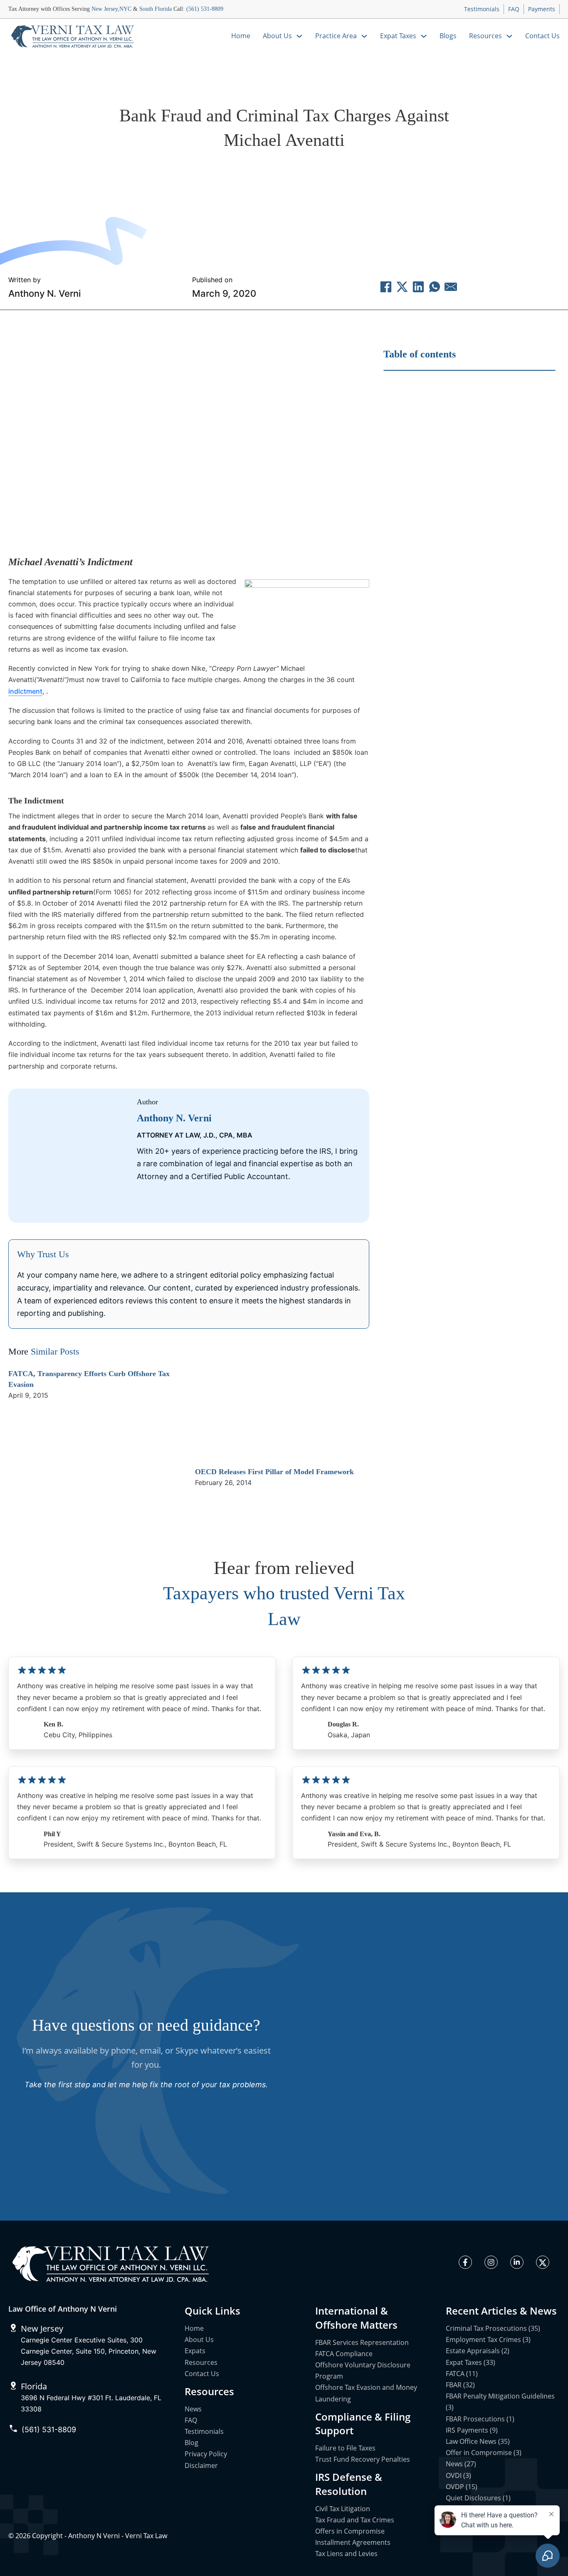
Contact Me (243, 1205)
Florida (34, 2386)
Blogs (448, 36)
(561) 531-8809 (205, 9)
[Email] (451, 287)
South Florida (156, 9)
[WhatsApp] (435, 287)
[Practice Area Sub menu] (364, 36)
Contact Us (542, 36)
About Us (277, 36)
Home (241, 36)
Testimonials (482, 9)
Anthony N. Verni (44, 293)
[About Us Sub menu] (299, 36)
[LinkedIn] (418, 287)
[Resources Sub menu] (509, 36)
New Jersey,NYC (111, 9)
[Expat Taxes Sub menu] (424, 36)
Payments (542, 9)
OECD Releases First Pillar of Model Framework (274, 1472)
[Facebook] (386, 287)
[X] (402, 287)
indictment (25, 691)
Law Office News (345, 171)
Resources (485, 36)
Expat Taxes (398, 36)
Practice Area (336, 36)
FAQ (514, 9)
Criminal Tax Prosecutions (244, 171)
